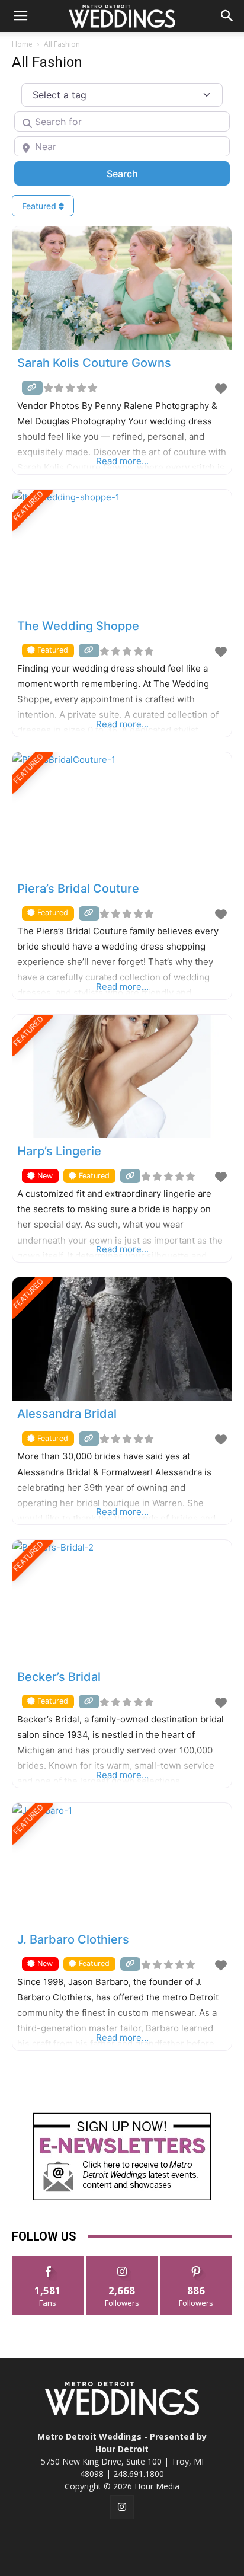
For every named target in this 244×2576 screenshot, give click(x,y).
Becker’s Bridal (59, 1677)
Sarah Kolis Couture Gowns (94, 363)
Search (138, 173)
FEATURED (28, 506)
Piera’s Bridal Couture (78, 889)
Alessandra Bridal (67, 1414)
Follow (122, 2260)
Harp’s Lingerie (59, 1151)
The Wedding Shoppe (78, 626)
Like (48, 2260)
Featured (40, 206)
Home (22, 44)
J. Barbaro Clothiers (73, 1939)
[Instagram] (122, 2507)
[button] (20, 16)
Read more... (122, 461)
